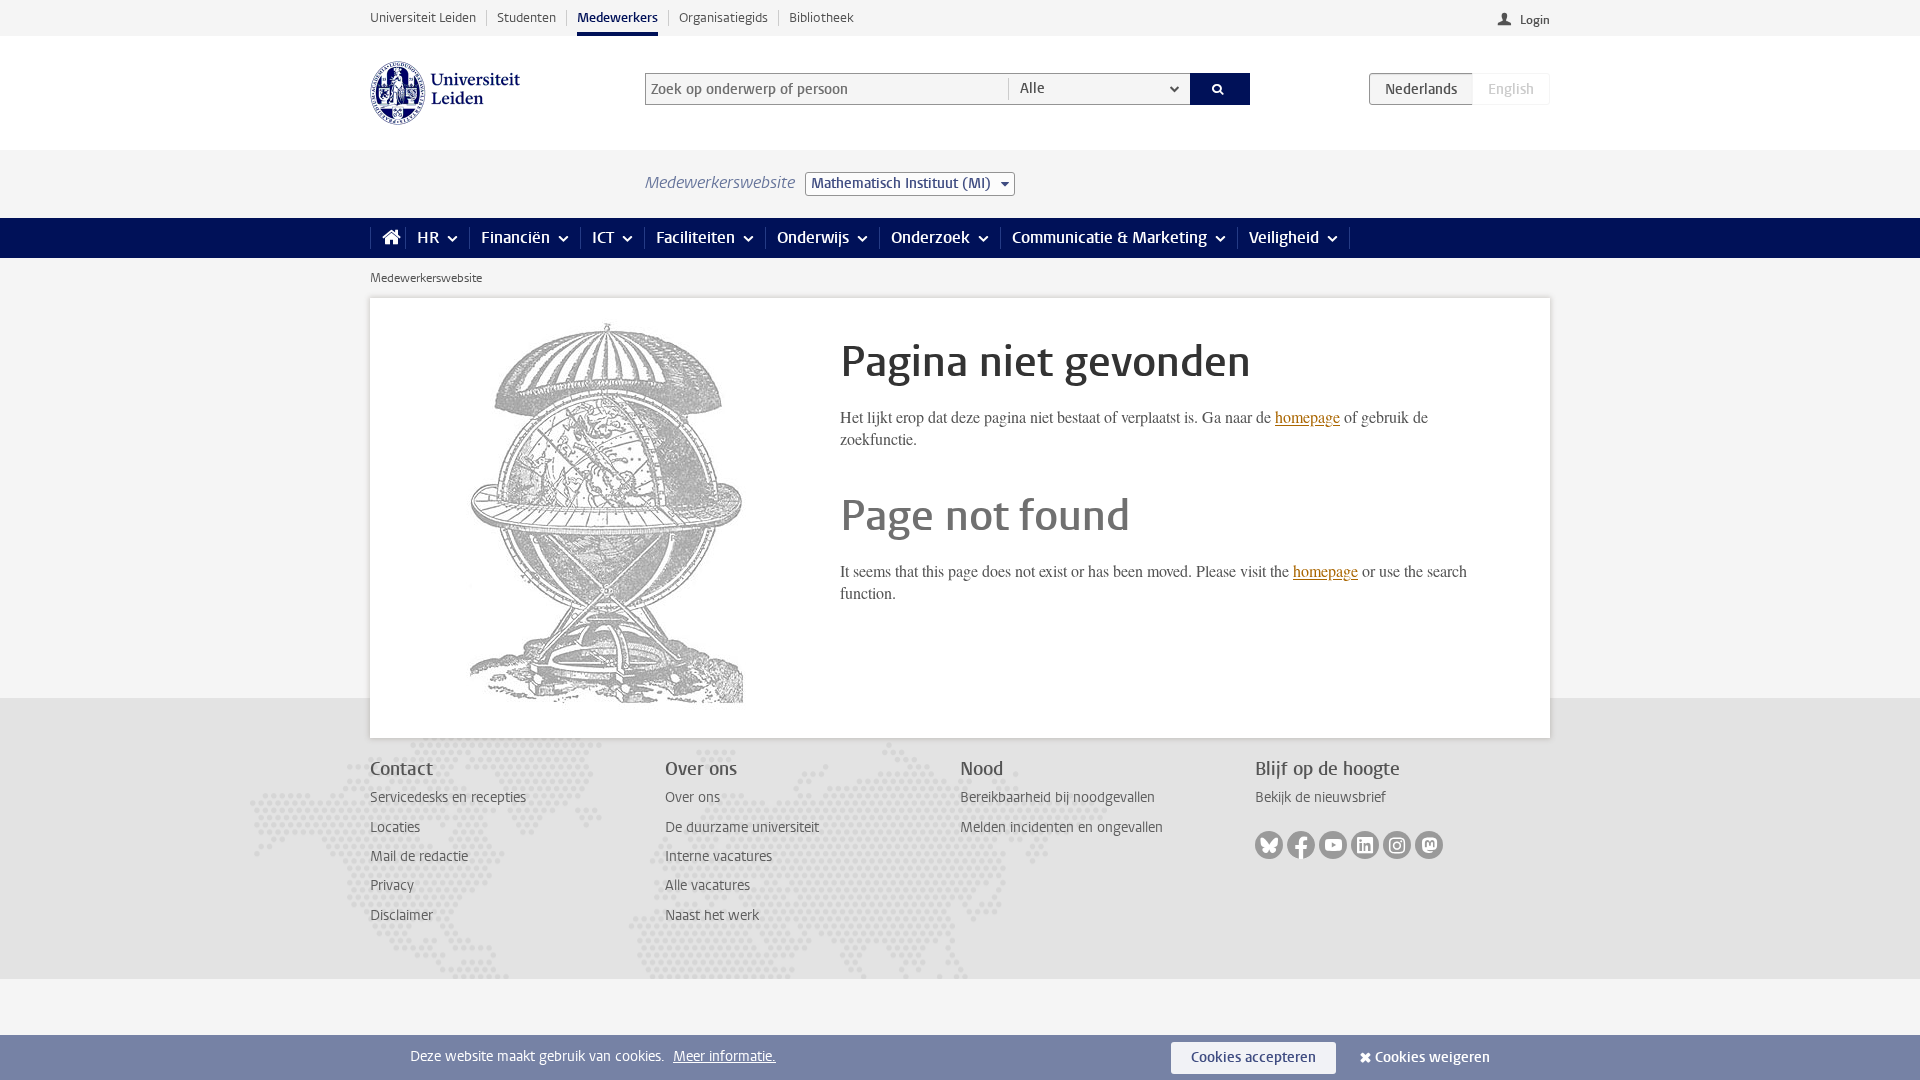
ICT (603, 237)
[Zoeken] (1220, 89)
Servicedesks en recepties (448, 797)
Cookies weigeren (1432, 1057)
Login (1535, 20)
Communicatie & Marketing (1109, 237)
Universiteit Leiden (423, 17)
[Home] (387, 238)
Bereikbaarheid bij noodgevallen (1057, 797)
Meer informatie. (724, 1056)
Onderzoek (930, 237)
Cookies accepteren (1253, 1057)
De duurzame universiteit (742, 827)
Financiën (515, 237)
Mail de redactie (419, 856)
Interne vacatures (718, 856)
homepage (1307, 416)
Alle (1032, 88)
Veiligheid (1284, 237)
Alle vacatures (707, 885)
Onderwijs (813, 237)
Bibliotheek (821, 17)
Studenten (526, 17)
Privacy (392, 885)
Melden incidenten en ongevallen (1061, 827)
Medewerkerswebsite (426, 278)
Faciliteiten (695, 237)
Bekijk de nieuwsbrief (1320, 797)
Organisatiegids (723, 17)
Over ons (692, 797)
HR (428, 237)
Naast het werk (712, 915)
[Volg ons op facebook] (1301, 845)
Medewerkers (617, 17)
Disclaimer (401, 915)
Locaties (395, 827)
